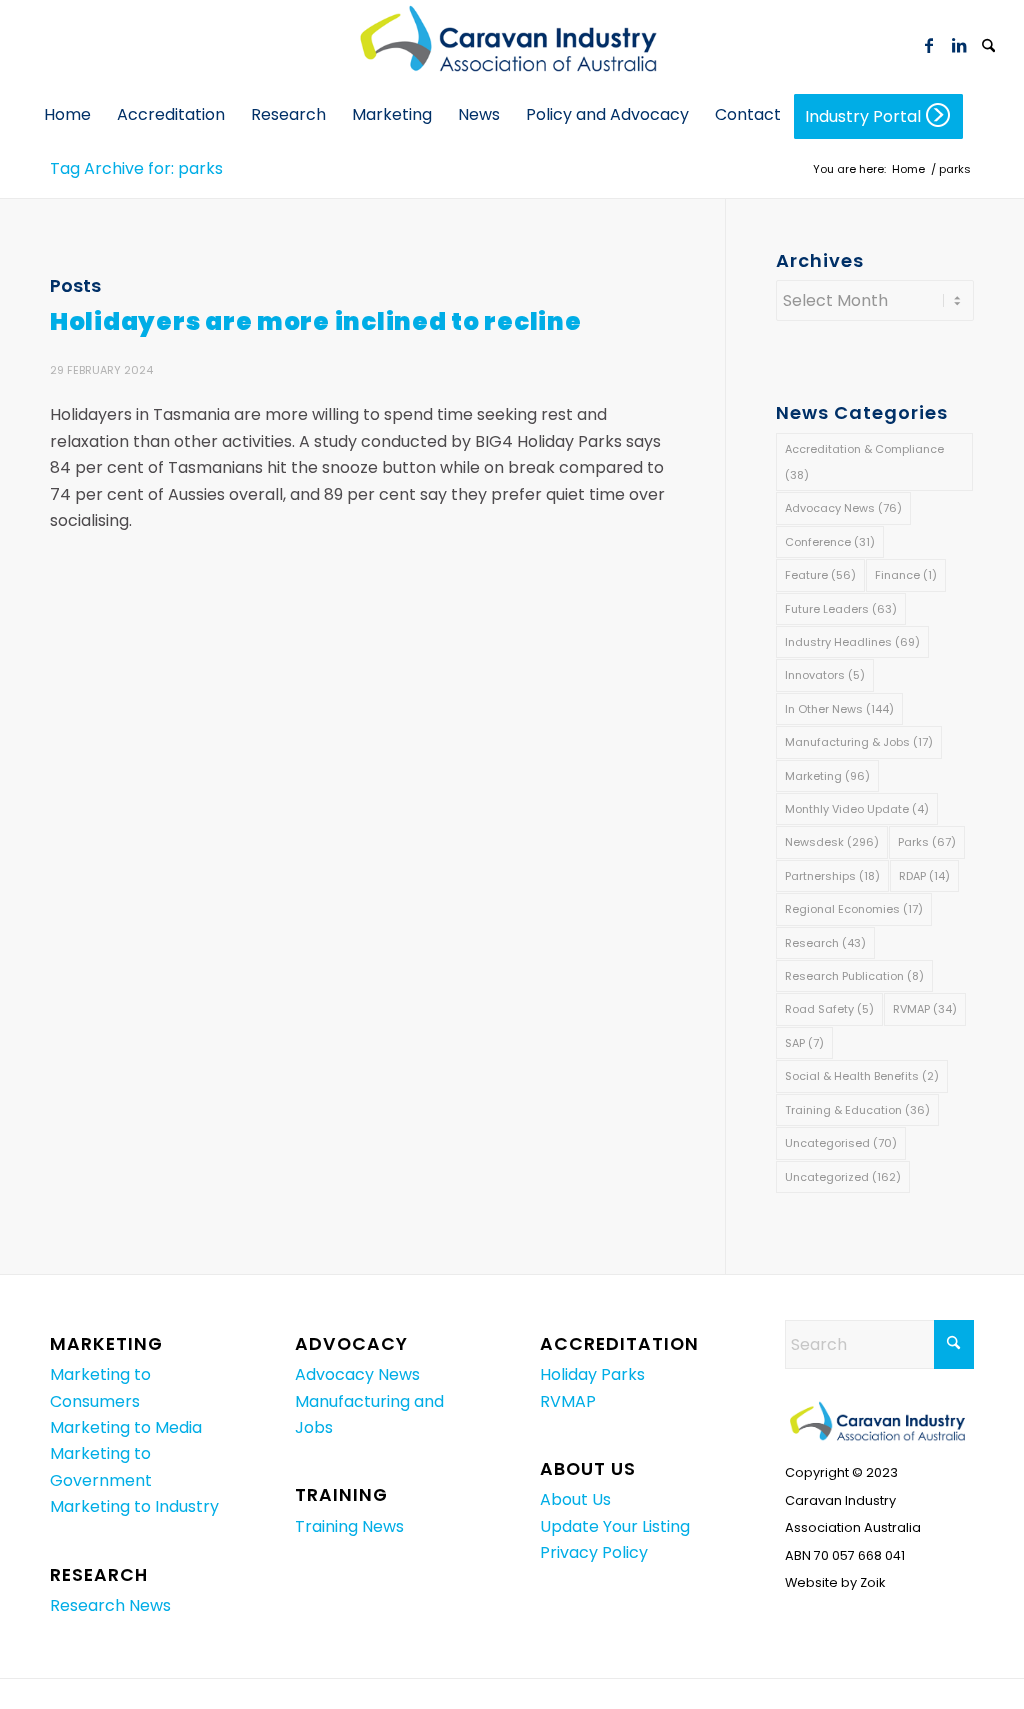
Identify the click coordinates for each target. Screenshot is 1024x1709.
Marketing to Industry (134, 1506)
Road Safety (829, 1009)
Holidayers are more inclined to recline (316, 321)
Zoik (872, 1582)
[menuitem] (989, 45)
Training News (349, 1526)
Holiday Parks (592, 1374)
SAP (804, 1043)
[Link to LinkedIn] (959, 45)
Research (825, 943)
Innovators (825, 675)
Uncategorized (843, 1177)
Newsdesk (832, 842)
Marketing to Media (126, 1427)
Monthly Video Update (857, 809)
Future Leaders (841, 609)
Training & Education (857, 1110)
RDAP (924, 876)
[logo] (512, 45)
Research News (110, 1605)
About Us (575, 1499)
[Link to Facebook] (929, 45)
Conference (830, 542)
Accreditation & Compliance (864, 462)
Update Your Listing (615, 1526)
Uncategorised (841, 1143)
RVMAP (925, 1009)
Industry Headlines (852, 642)
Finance (906, 575)
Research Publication (854, 976)
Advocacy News (843, 508)
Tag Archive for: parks (136, 168)
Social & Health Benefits (862, 1076)
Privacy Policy (594, 1552)
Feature (820, 575)
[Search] (989, 47)
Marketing (827, 776)
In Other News (839, 709)
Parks (927, 842)
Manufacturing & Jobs (859, 742)
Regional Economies (854, 909)
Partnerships (832, 876)
